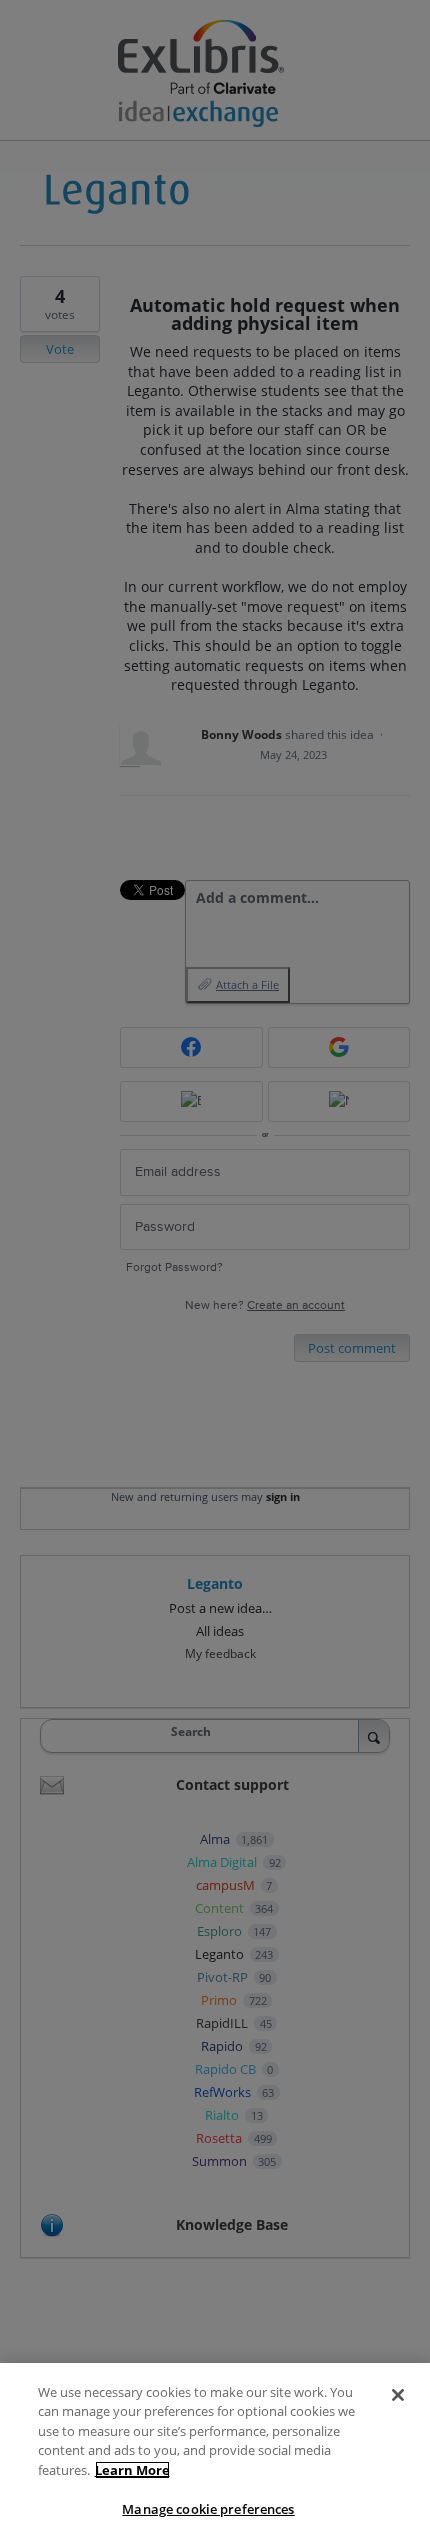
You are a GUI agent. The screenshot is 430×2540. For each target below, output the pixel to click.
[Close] (398, 2395)
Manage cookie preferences (208, 2509)
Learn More (132, 2470)
